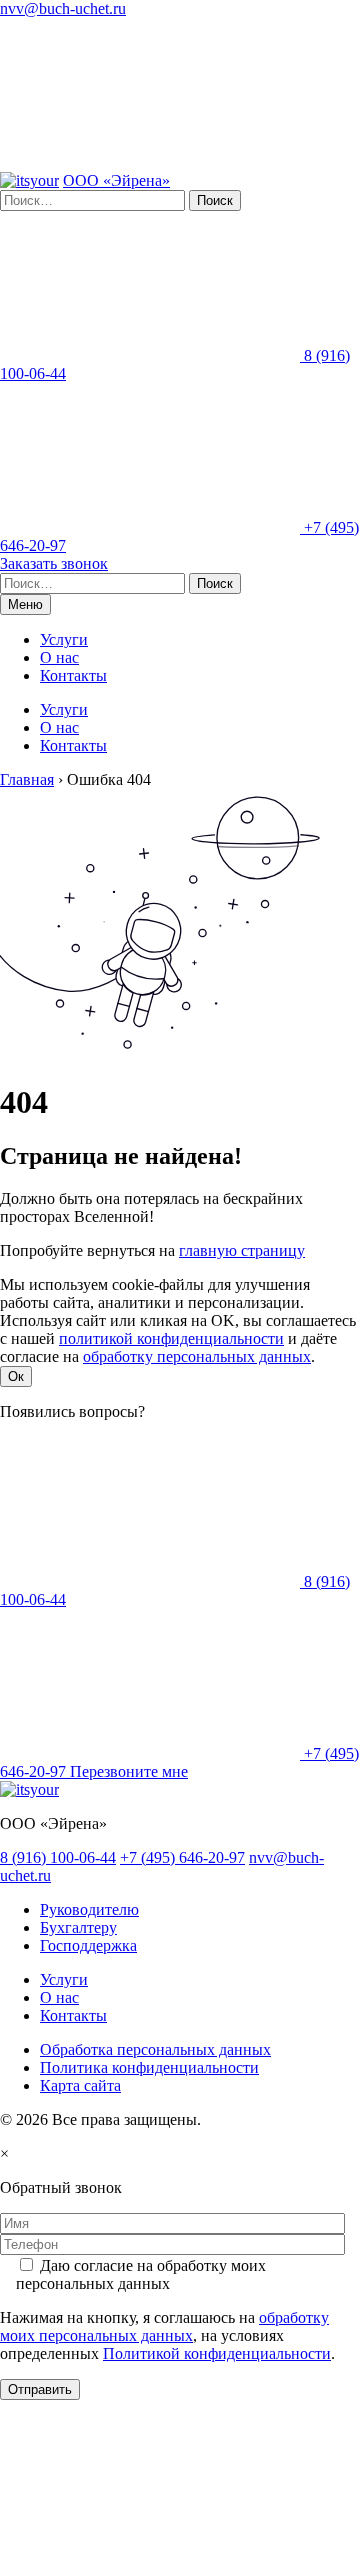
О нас (59, 657)
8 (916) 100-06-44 (58, 1857)
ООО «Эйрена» (116, 180)
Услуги (64, 639)
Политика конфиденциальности (149, 2067)
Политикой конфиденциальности (217, 2353)
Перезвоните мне (129, 1771)
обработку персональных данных (197, 1356)
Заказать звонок (54, 563)
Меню (25, 604)
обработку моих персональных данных (164, 2326)
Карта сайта (80, 2085)
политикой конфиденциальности (171, 1338)
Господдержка (88, 1945)
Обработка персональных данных (155, 2049)
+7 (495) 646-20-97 (182, 1857)
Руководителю (89, 1909)
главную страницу (242, 1250)
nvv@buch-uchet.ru (63, 8)
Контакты (73, 675)
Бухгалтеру (78, 1927)
